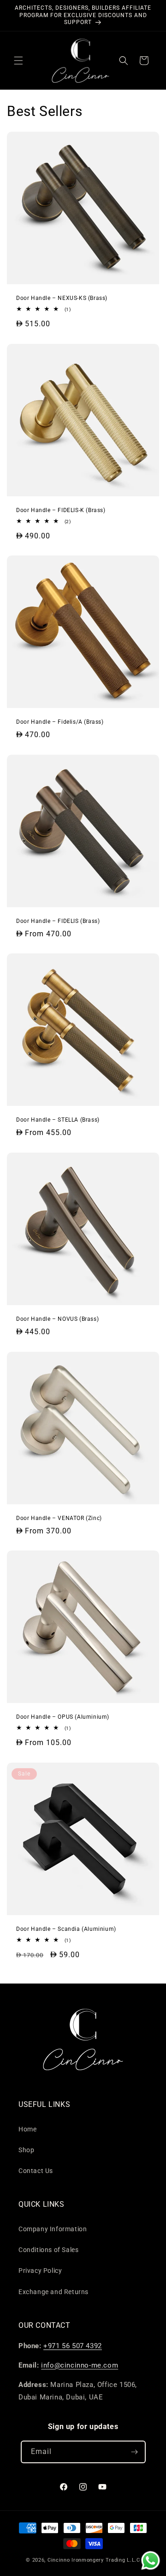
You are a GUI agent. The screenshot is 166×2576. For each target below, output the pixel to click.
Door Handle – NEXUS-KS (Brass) (62, 298)
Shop (26, 2150)
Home (27, 2129)
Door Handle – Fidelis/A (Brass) (60, 722)
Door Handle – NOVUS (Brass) (57, 1319)
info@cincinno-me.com (80, 2365)
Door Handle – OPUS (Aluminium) (63, 1717)
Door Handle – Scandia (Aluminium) (66, 1929)
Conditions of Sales (48, 2250)
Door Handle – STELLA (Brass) (58, 1120)
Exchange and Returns (53, 2292)
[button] (18, 61)
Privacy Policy (40, 2271)
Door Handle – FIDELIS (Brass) (58, 921)
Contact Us (36, 2171)
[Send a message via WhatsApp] (151, 2561)
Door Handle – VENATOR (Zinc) (59, 1518)
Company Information (53, 2229)
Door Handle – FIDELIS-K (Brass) (61, 510)
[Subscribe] (135, 2452)
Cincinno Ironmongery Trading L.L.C (94, 2560)
